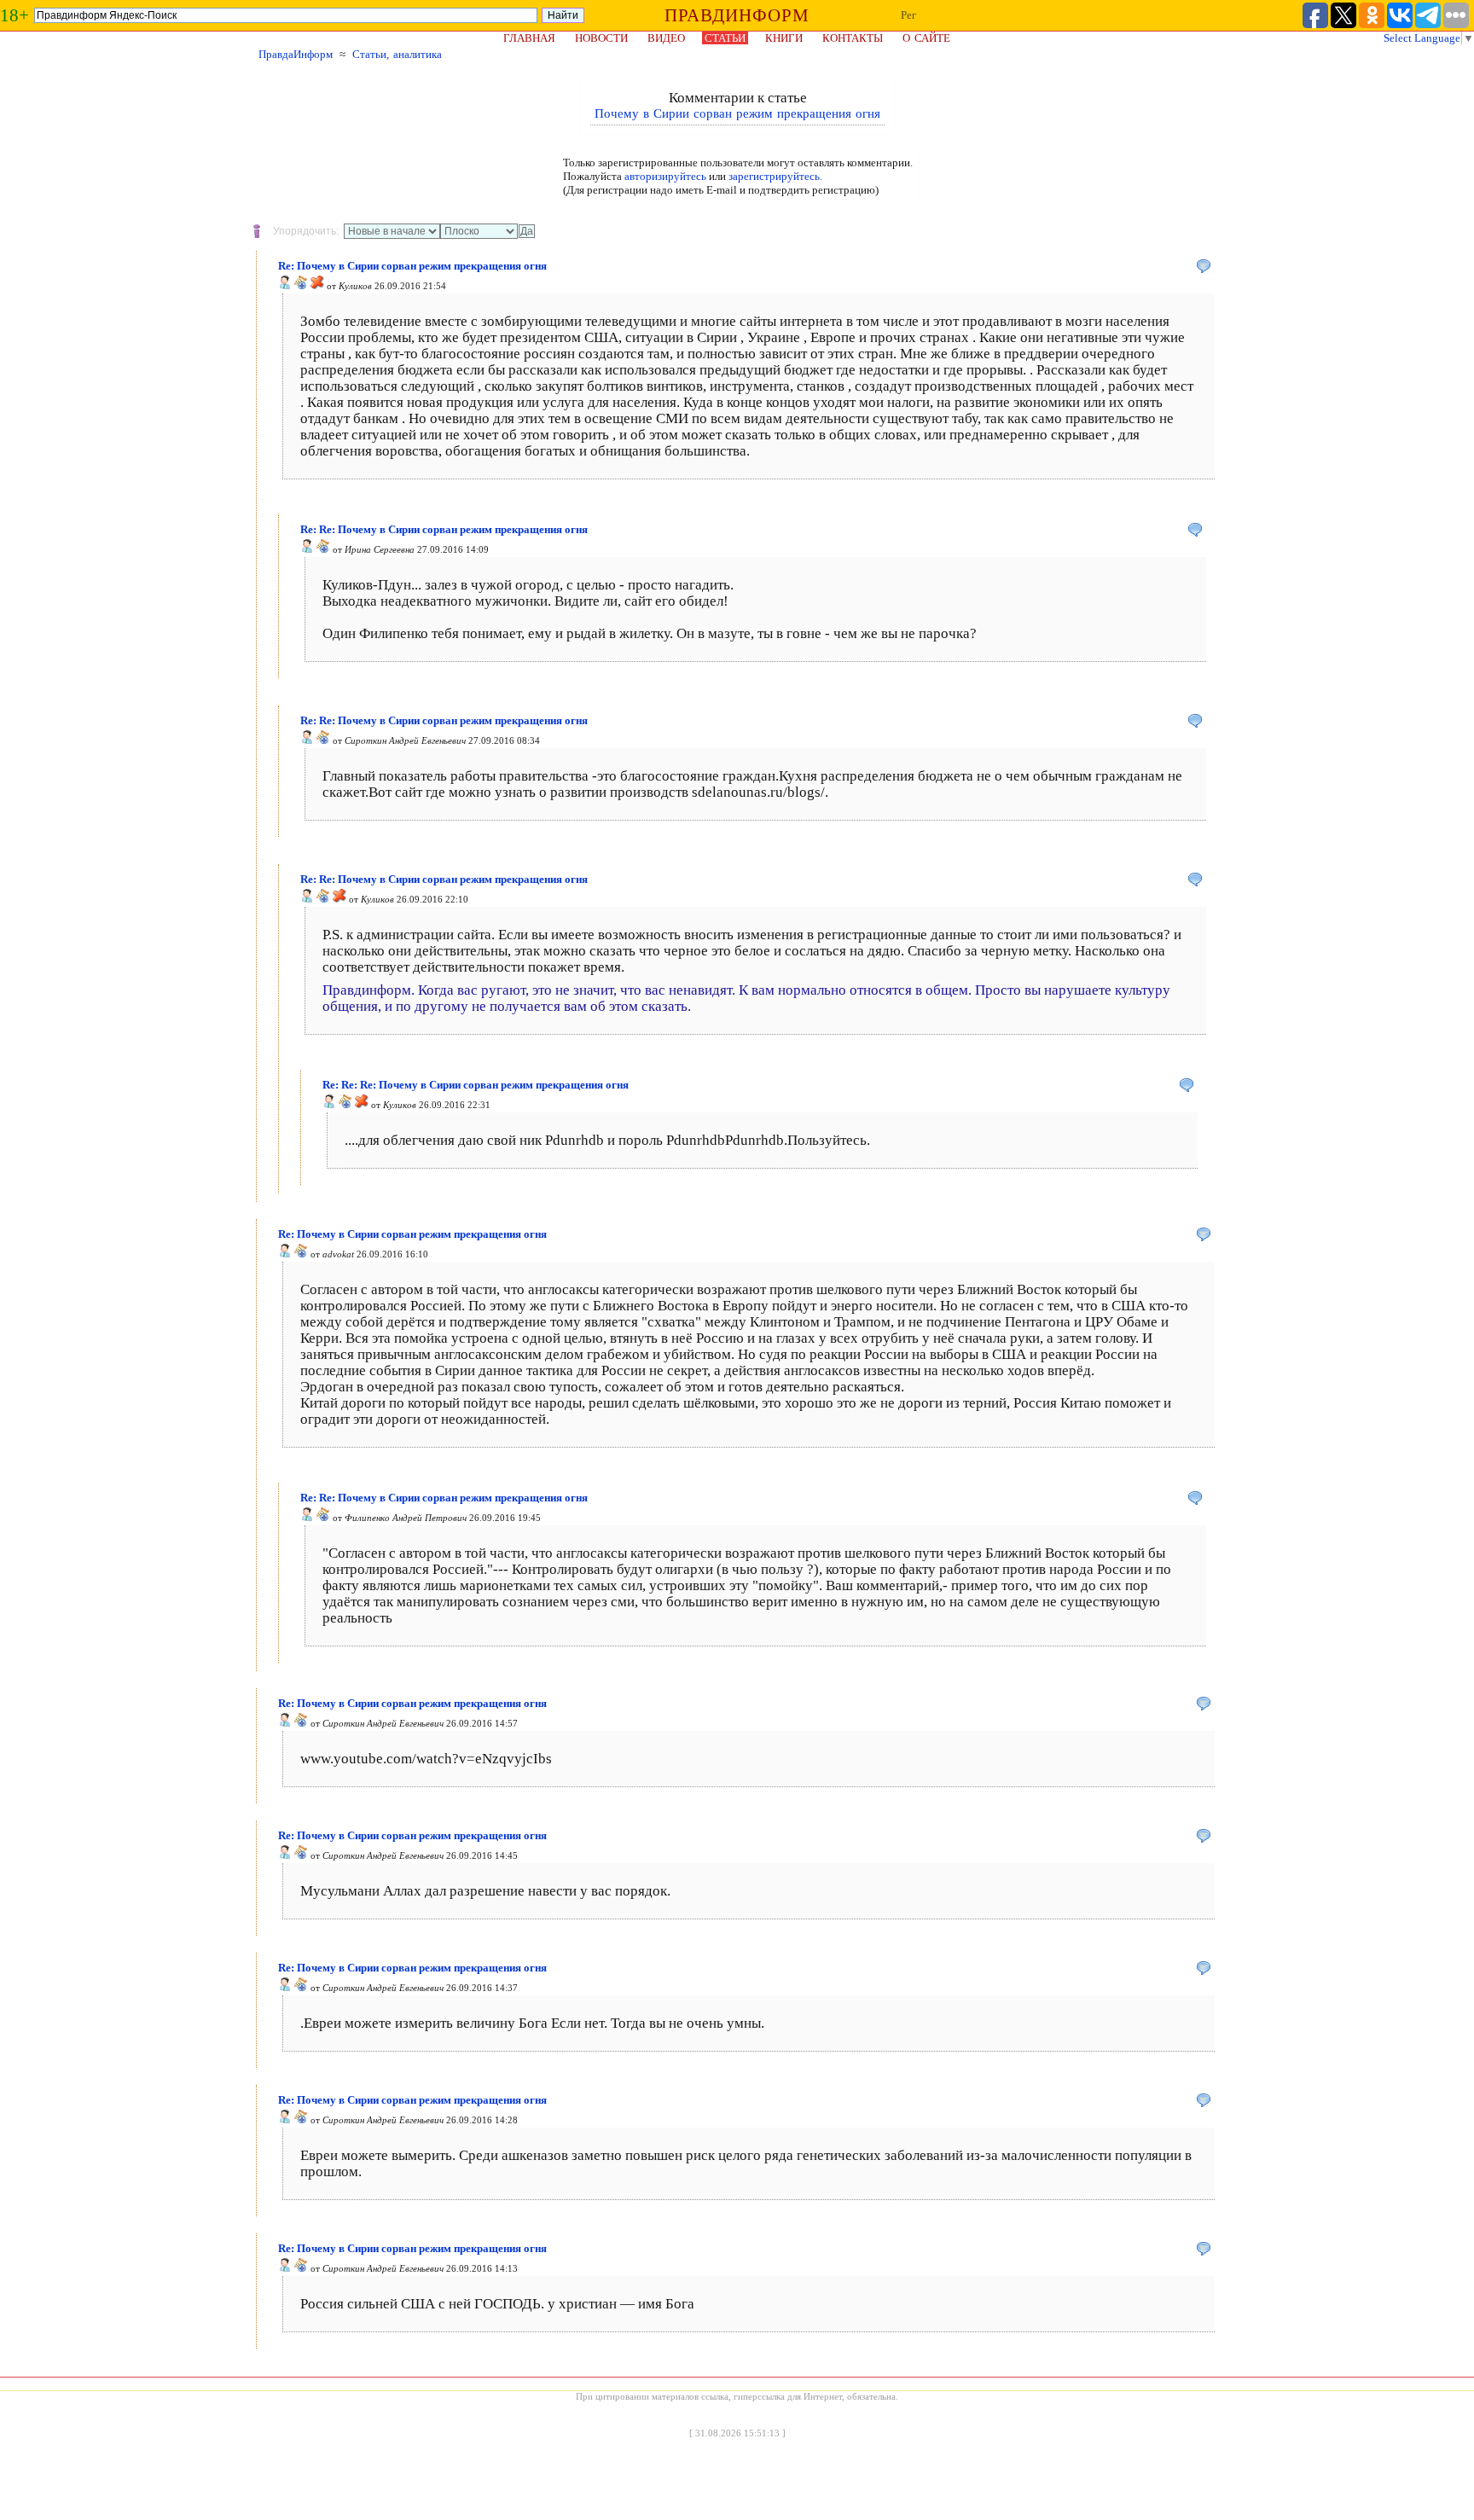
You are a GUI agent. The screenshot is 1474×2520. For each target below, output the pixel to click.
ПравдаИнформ (296, 54)
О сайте (926, 38)
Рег (908, 15)
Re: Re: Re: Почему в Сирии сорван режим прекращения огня (476, 1085)
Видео (666, 38)
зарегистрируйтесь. (775, 176)
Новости (601, 38)
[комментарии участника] (301, 286)
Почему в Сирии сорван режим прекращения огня (737, 113)
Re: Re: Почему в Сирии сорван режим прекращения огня (444, 529)
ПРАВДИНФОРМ (737, 15)
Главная (529, 38)
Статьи (725, 38)
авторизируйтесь (665, 176)
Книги (784, 38)
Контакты (853, 38)
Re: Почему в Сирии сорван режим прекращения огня (412, 266)
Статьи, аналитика (397, 54)
